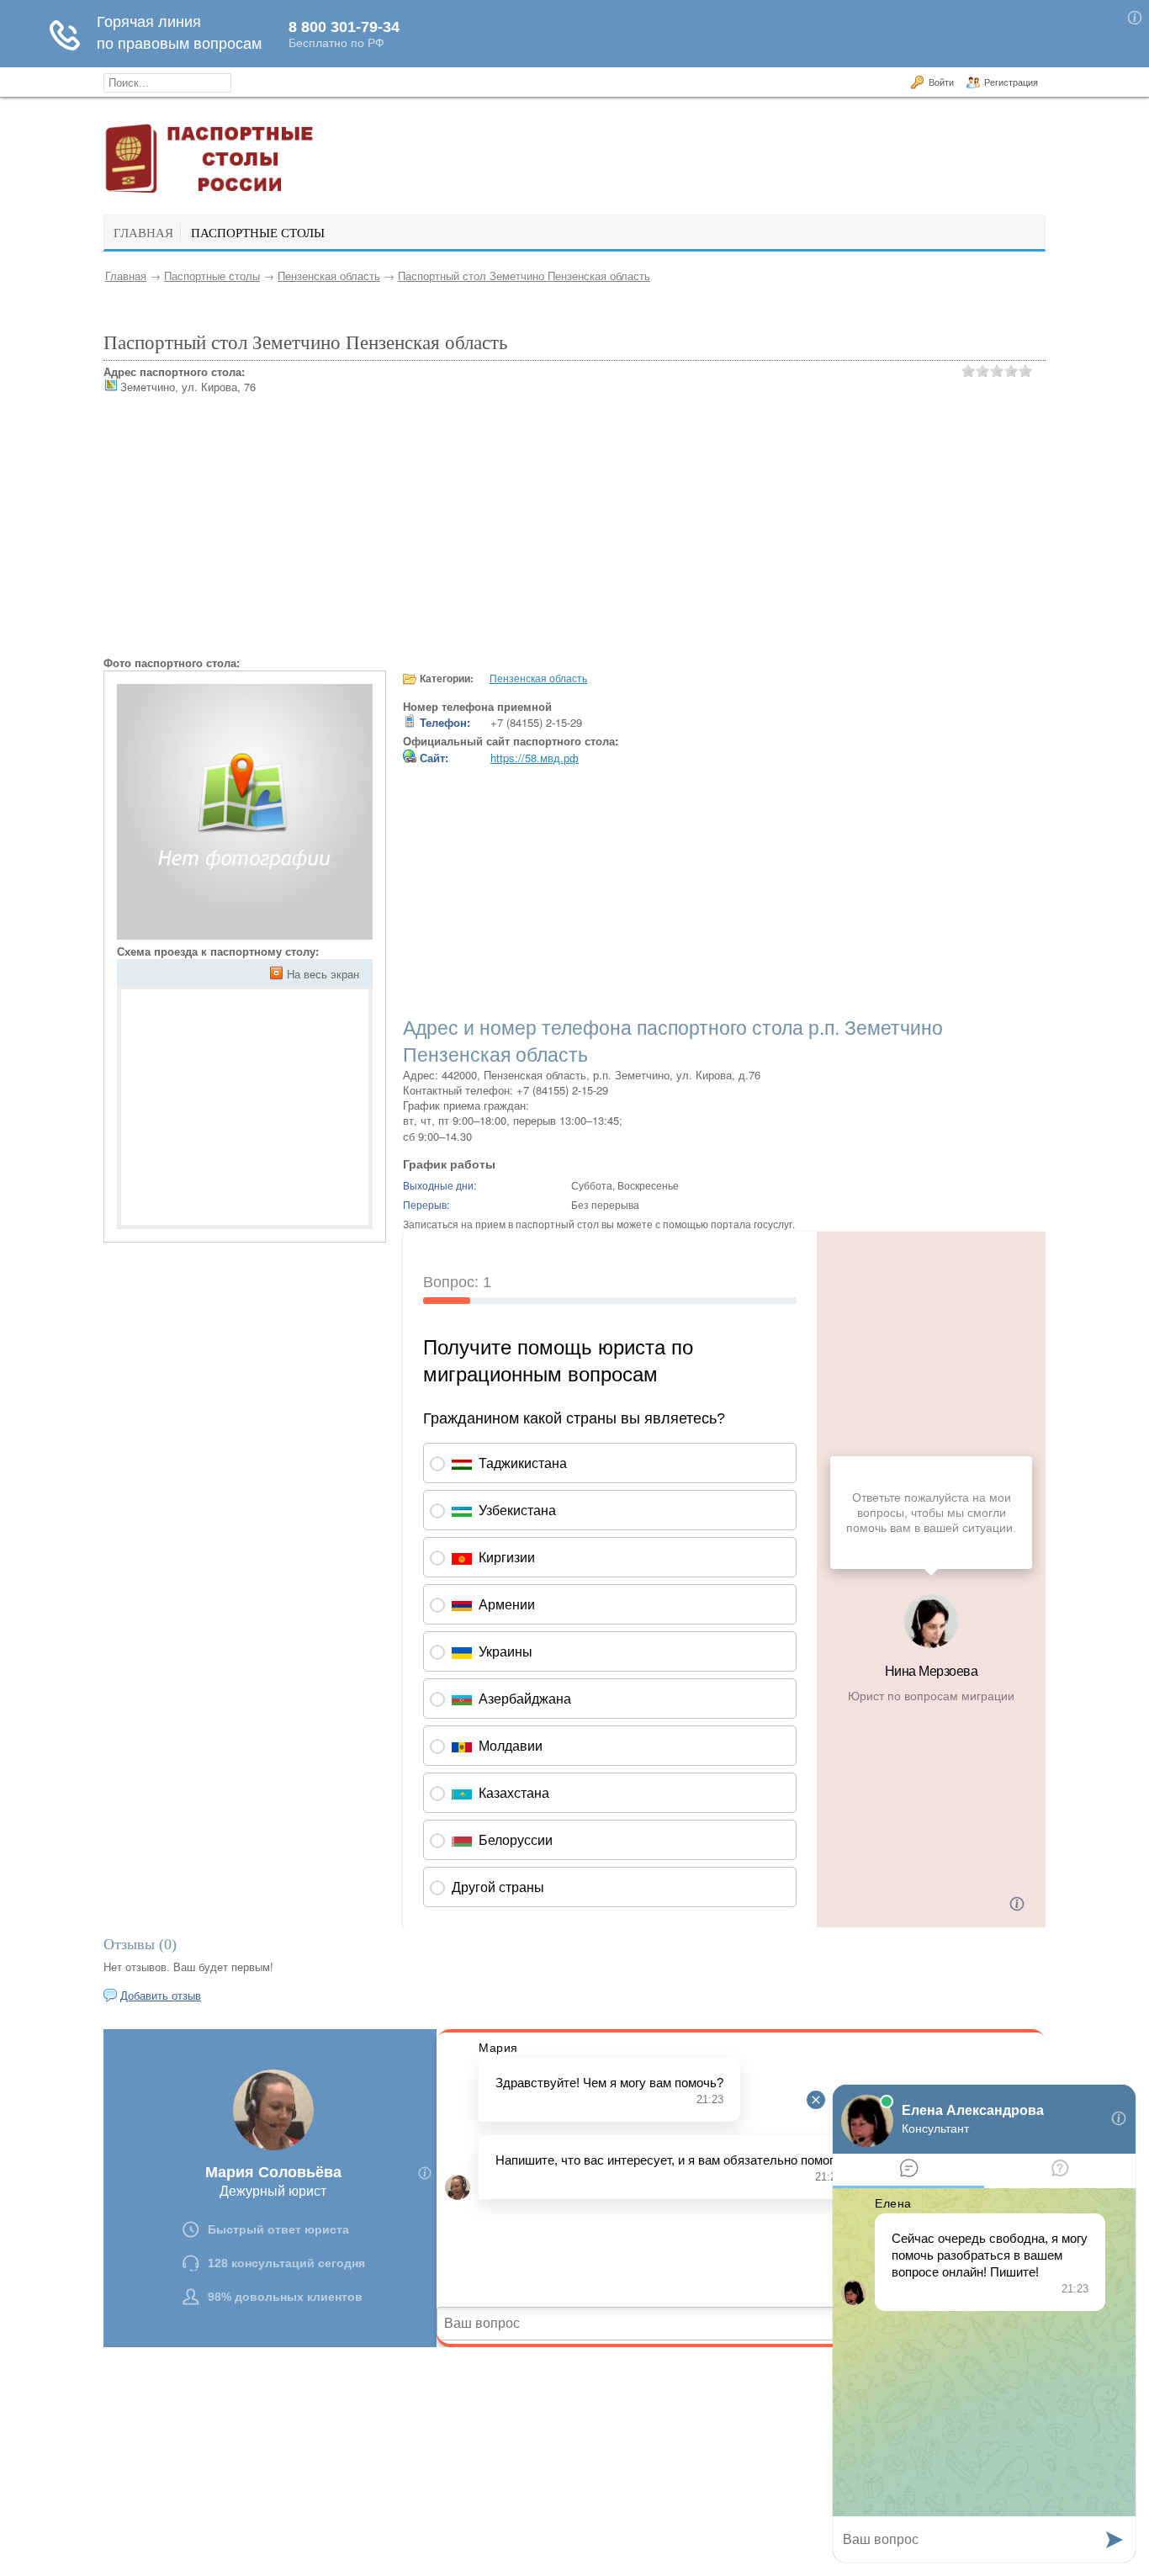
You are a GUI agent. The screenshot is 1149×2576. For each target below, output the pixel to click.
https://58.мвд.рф (535, 758)
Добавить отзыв (161, 1995)
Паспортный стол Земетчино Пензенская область (524, 276)
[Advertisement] (574, 538)
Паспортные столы (212, 276)
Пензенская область (329, 276)
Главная (126, 276)
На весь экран (323, 974)
